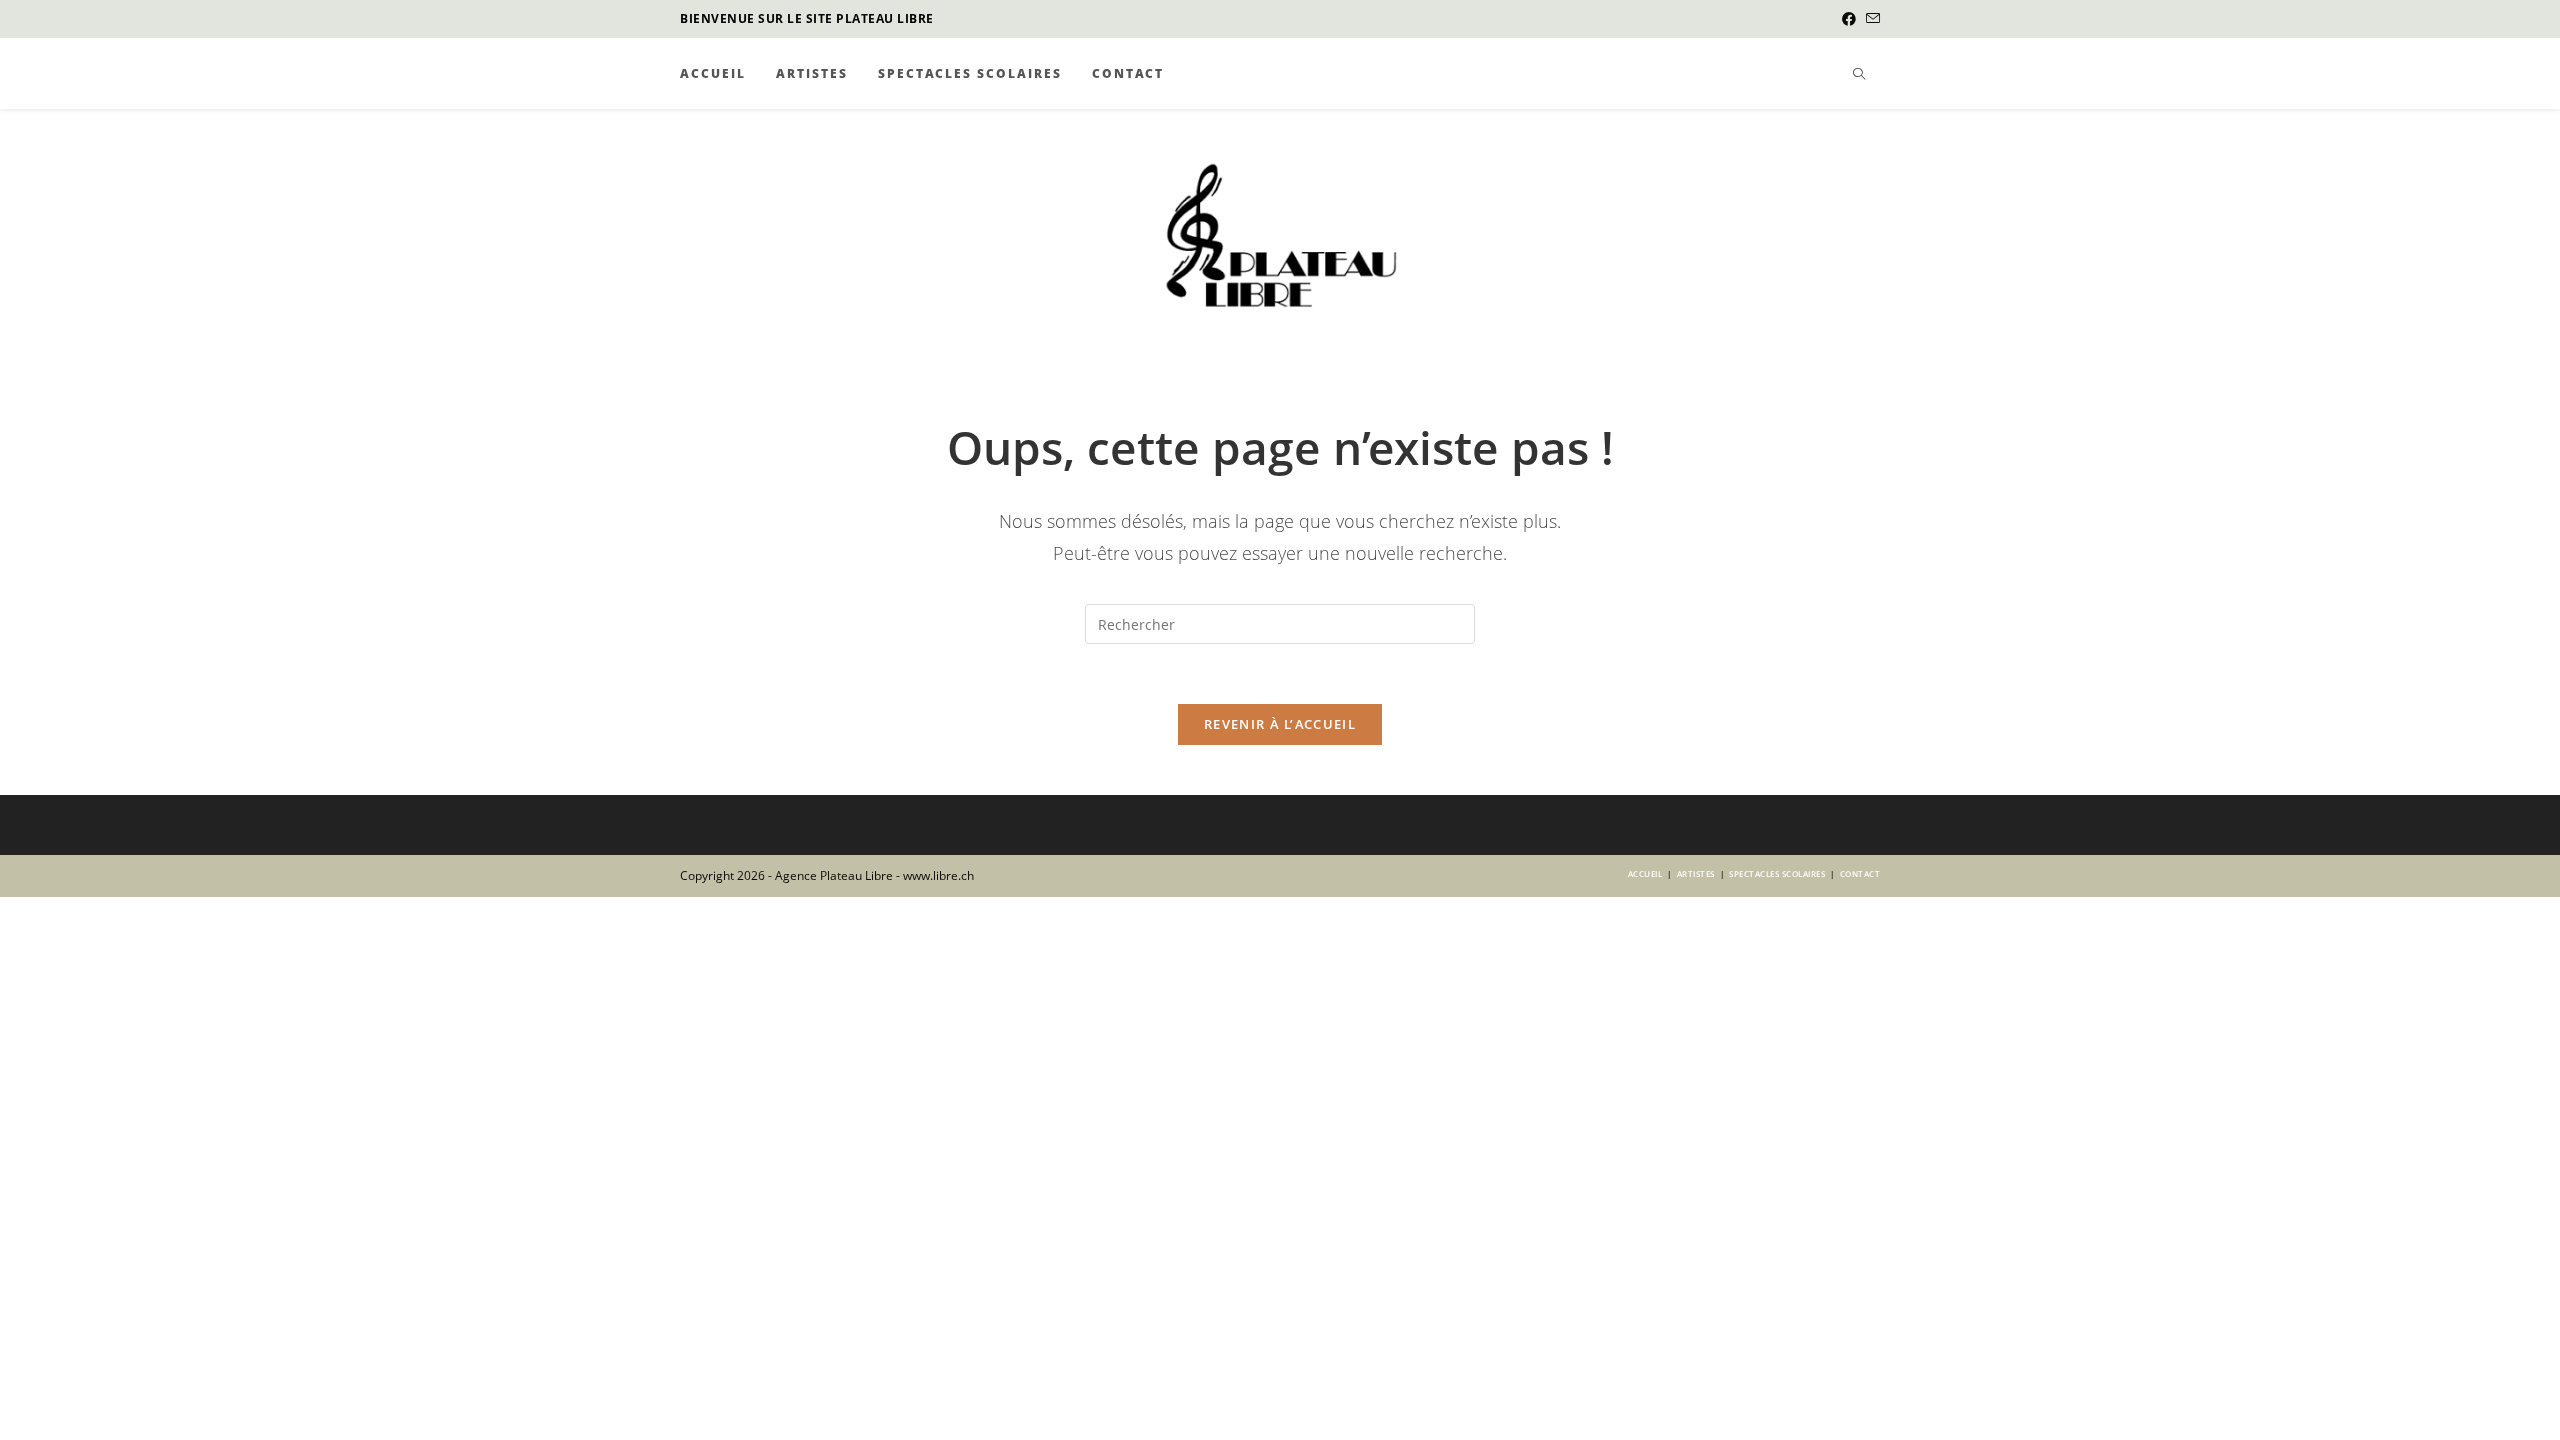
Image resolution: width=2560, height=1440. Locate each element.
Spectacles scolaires (1777, 873)
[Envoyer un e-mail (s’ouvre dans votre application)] (1870, 19)
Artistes (1696, 873)
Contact (1860, 873)
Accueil (1645, 873)
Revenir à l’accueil (1280, 724)
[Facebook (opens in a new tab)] (1849, 19)
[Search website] (1859, 75)
